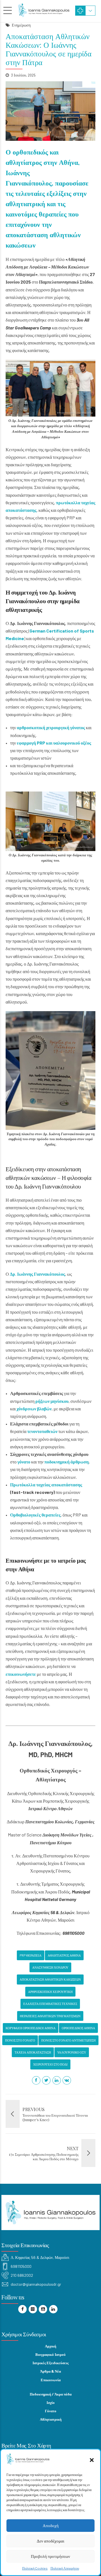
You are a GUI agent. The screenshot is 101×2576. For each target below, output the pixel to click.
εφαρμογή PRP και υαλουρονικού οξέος (54, 743)
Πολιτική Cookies (35, 2568)
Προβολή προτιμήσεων (50, 2556)
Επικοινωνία (51, 2380)
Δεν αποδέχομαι (50, 2541)
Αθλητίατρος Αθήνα (64, 1955)
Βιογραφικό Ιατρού (50, 2354)
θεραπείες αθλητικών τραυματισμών (50, 2016)
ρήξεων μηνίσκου (52, 1401)
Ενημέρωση (21, 25)
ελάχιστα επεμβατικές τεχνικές (50, 2004)
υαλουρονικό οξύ (72, 2052)
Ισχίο (51, 2402)
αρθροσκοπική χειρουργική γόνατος (51, 727)
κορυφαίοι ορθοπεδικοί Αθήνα (31, 2028)
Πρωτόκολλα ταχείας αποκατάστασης (46, 1485)
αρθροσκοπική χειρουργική (50, 1992)
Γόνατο (51, 2411)
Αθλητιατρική (51, 2419)
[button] (92, 2460)
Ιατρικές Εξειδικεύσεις (50, 2363)
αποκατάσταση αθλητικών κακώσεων (50, 1979)
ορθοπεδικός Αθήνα (78, 2028)
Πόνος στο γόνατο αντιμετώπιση (68, 2040)
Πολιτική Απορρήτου (65, 2568)
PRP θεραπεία (31, 1955)
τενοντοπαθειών (42, 1431)
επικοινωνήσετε (21, 1674)
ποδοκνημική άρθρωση (66, 1462)
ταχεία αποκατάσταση (33, 2052)
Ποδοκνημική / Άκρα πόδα (51, 2394)
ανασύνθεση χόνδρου (50, 1967)
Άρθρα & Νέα (50, 2371)
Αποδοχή (51, 2525)
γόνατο (24, 1462)
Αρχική (50, 2346)
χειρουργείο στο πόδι (50, 2064)
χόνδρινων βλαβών (34, 1409)
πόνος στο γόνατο (20, 2040)
